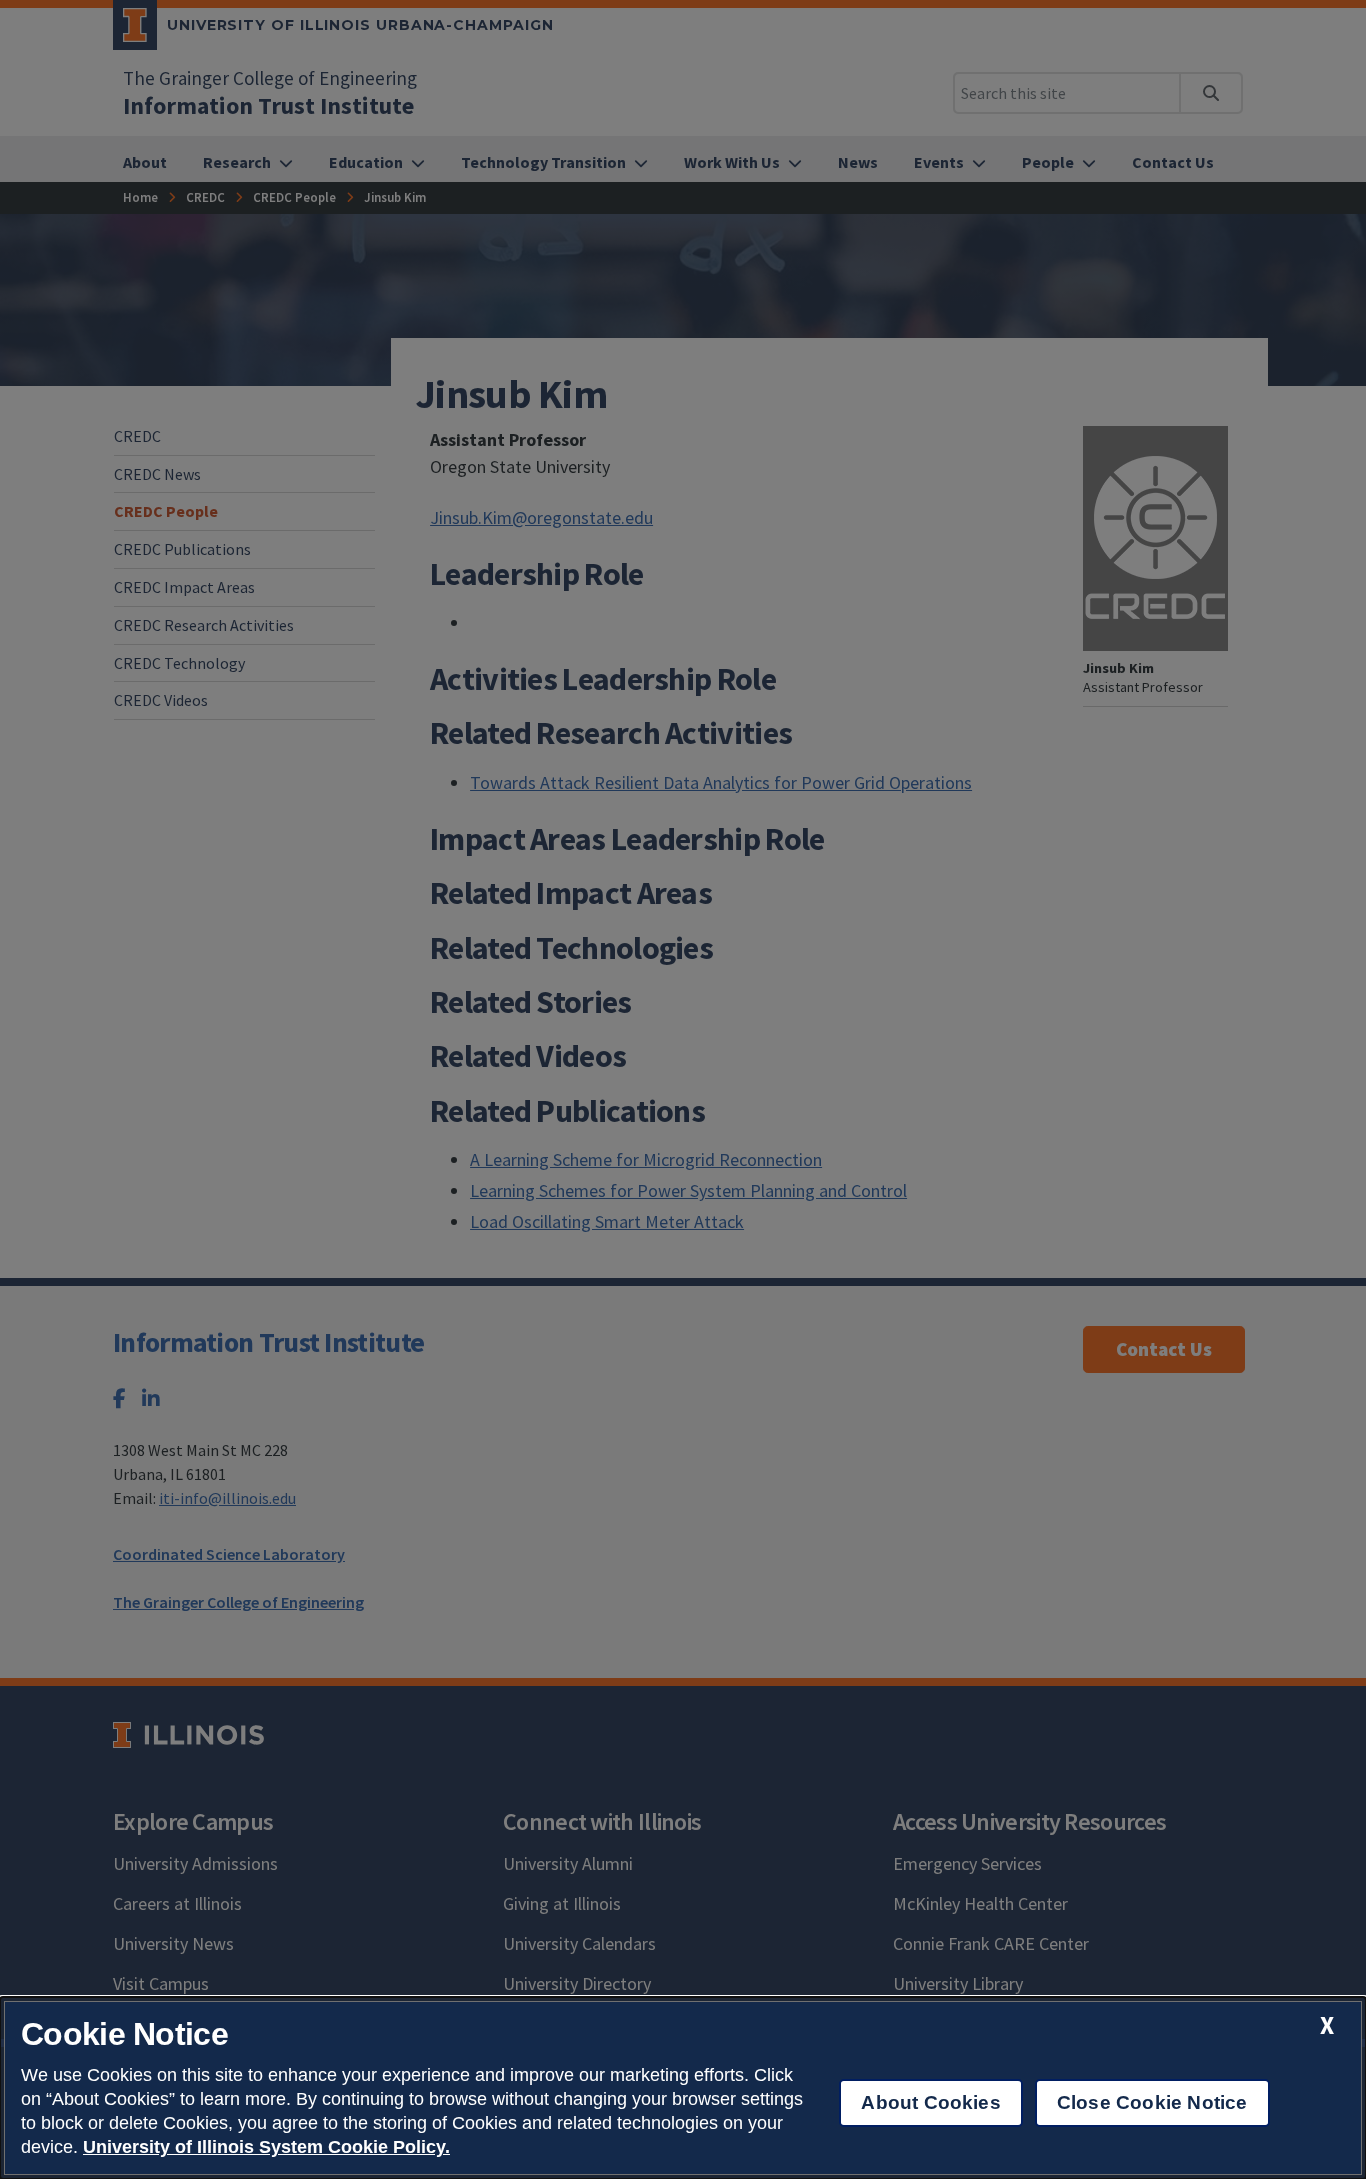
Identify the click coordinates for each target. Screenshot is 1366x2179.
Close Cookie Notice (1152, 2102)
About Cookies (930, 2102)
